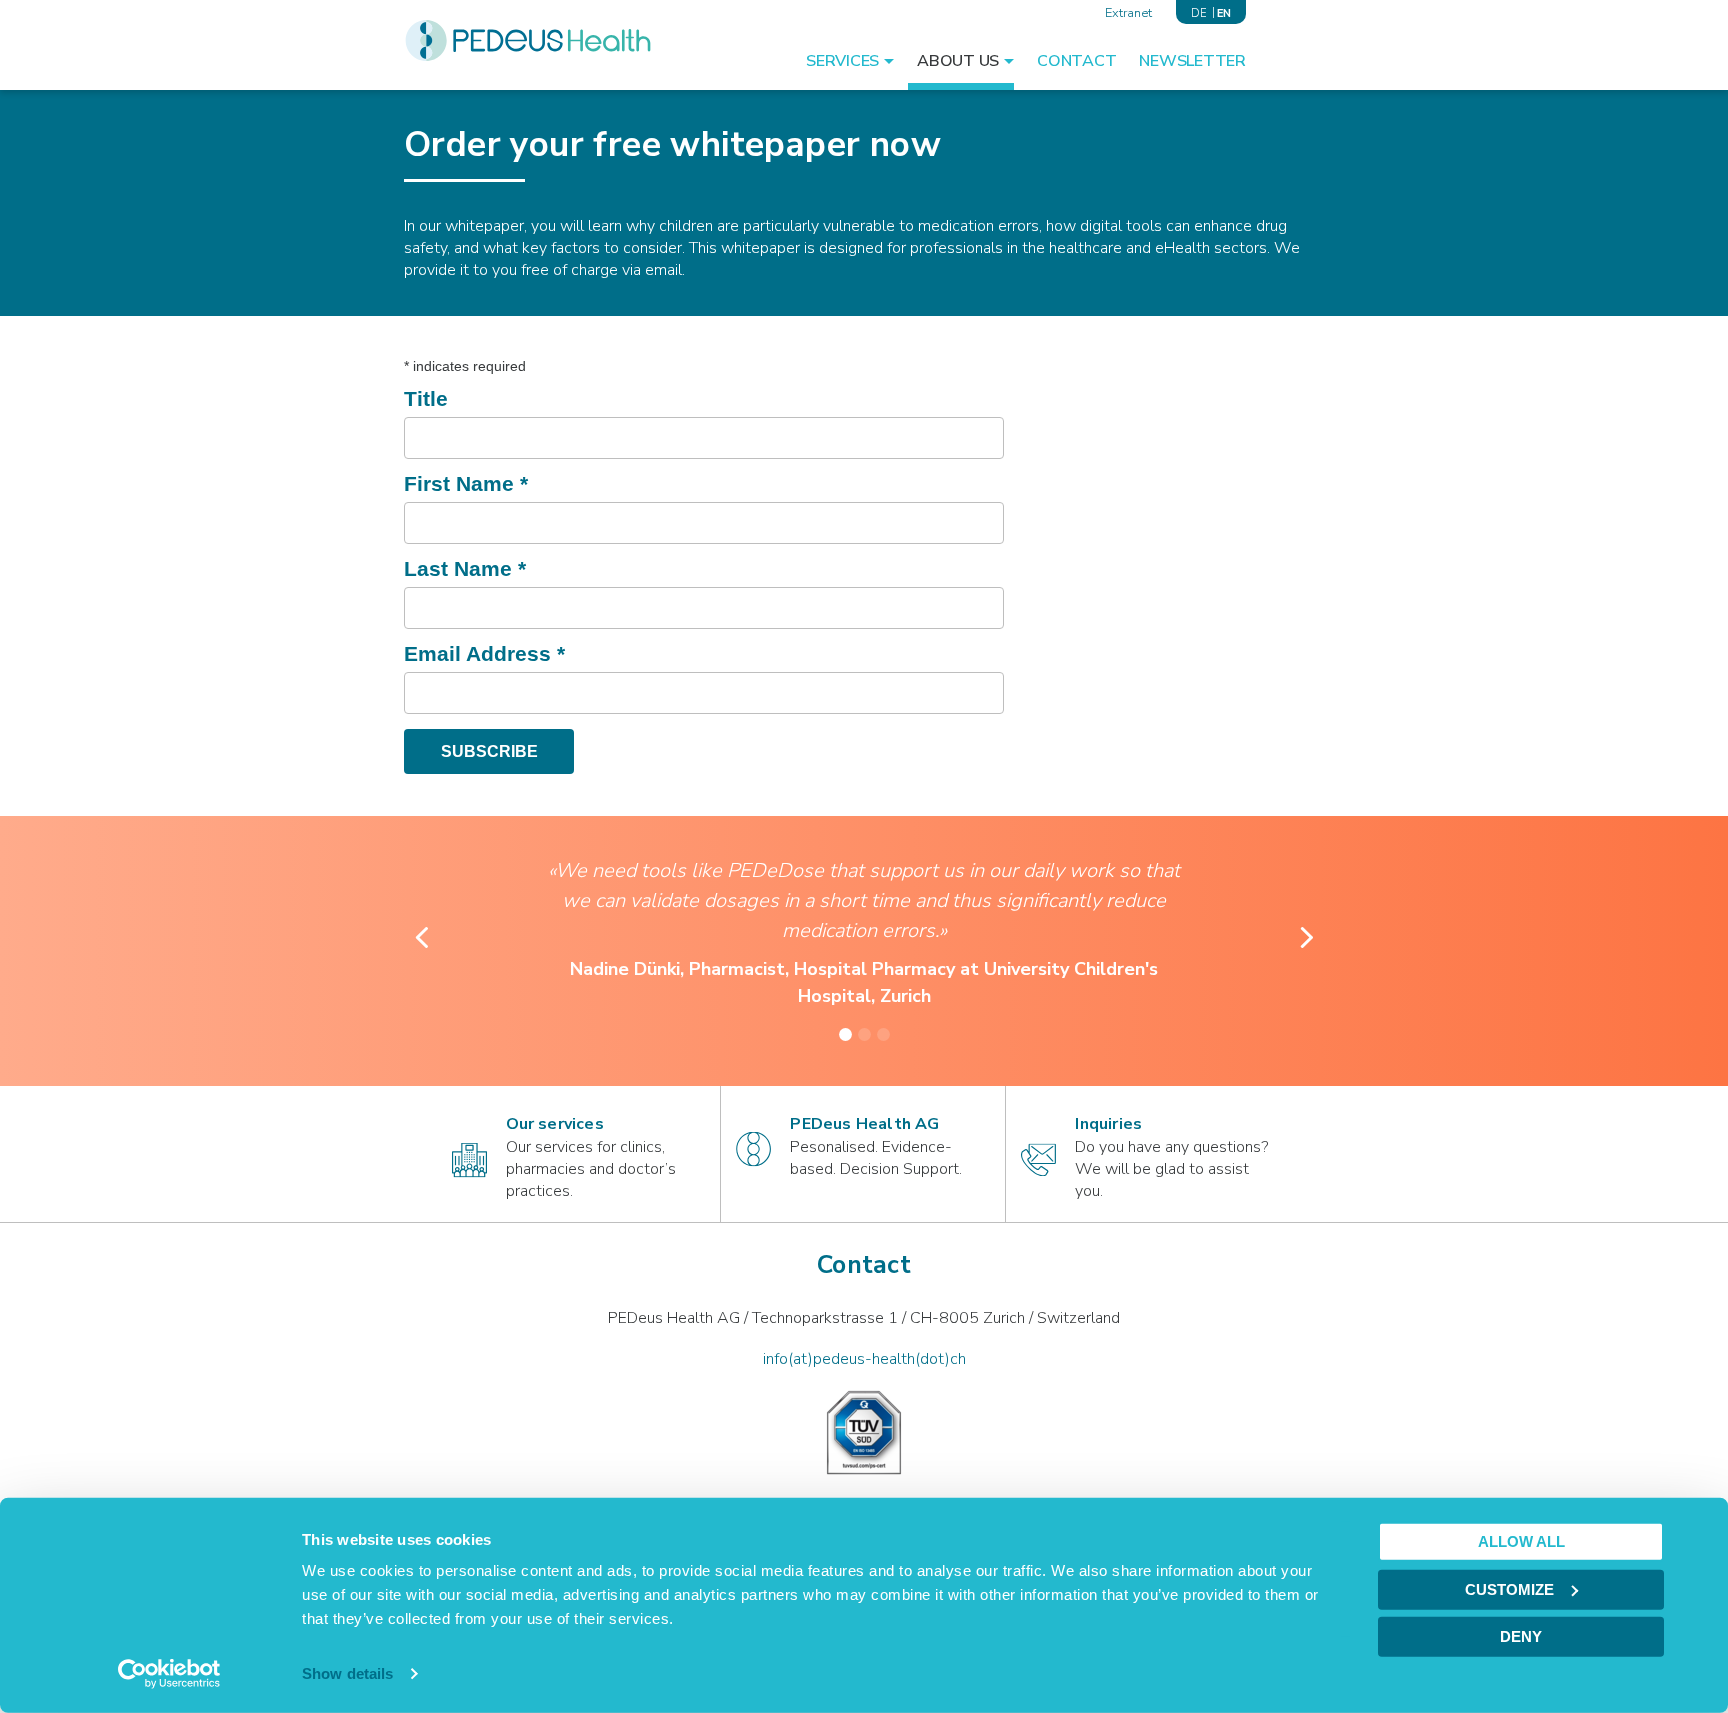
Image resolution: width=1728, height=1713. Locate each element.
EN (1224, 13)
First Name (466, 483)
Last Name (465, 568)
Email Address (484, 653)
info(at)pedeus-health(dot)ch (864, 1359)
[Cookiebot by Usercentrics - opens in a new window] (169, 1674)
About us (958, 61)
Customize (1509, 1588)
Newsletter (1192, 61)
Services (842, 61)
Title (426, 398)
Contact (1076, 61)
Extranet (1128, 13)
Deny (1521, 1636)
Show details (347, 1673)
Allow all (1521, 1541)
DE (1199, 13)
